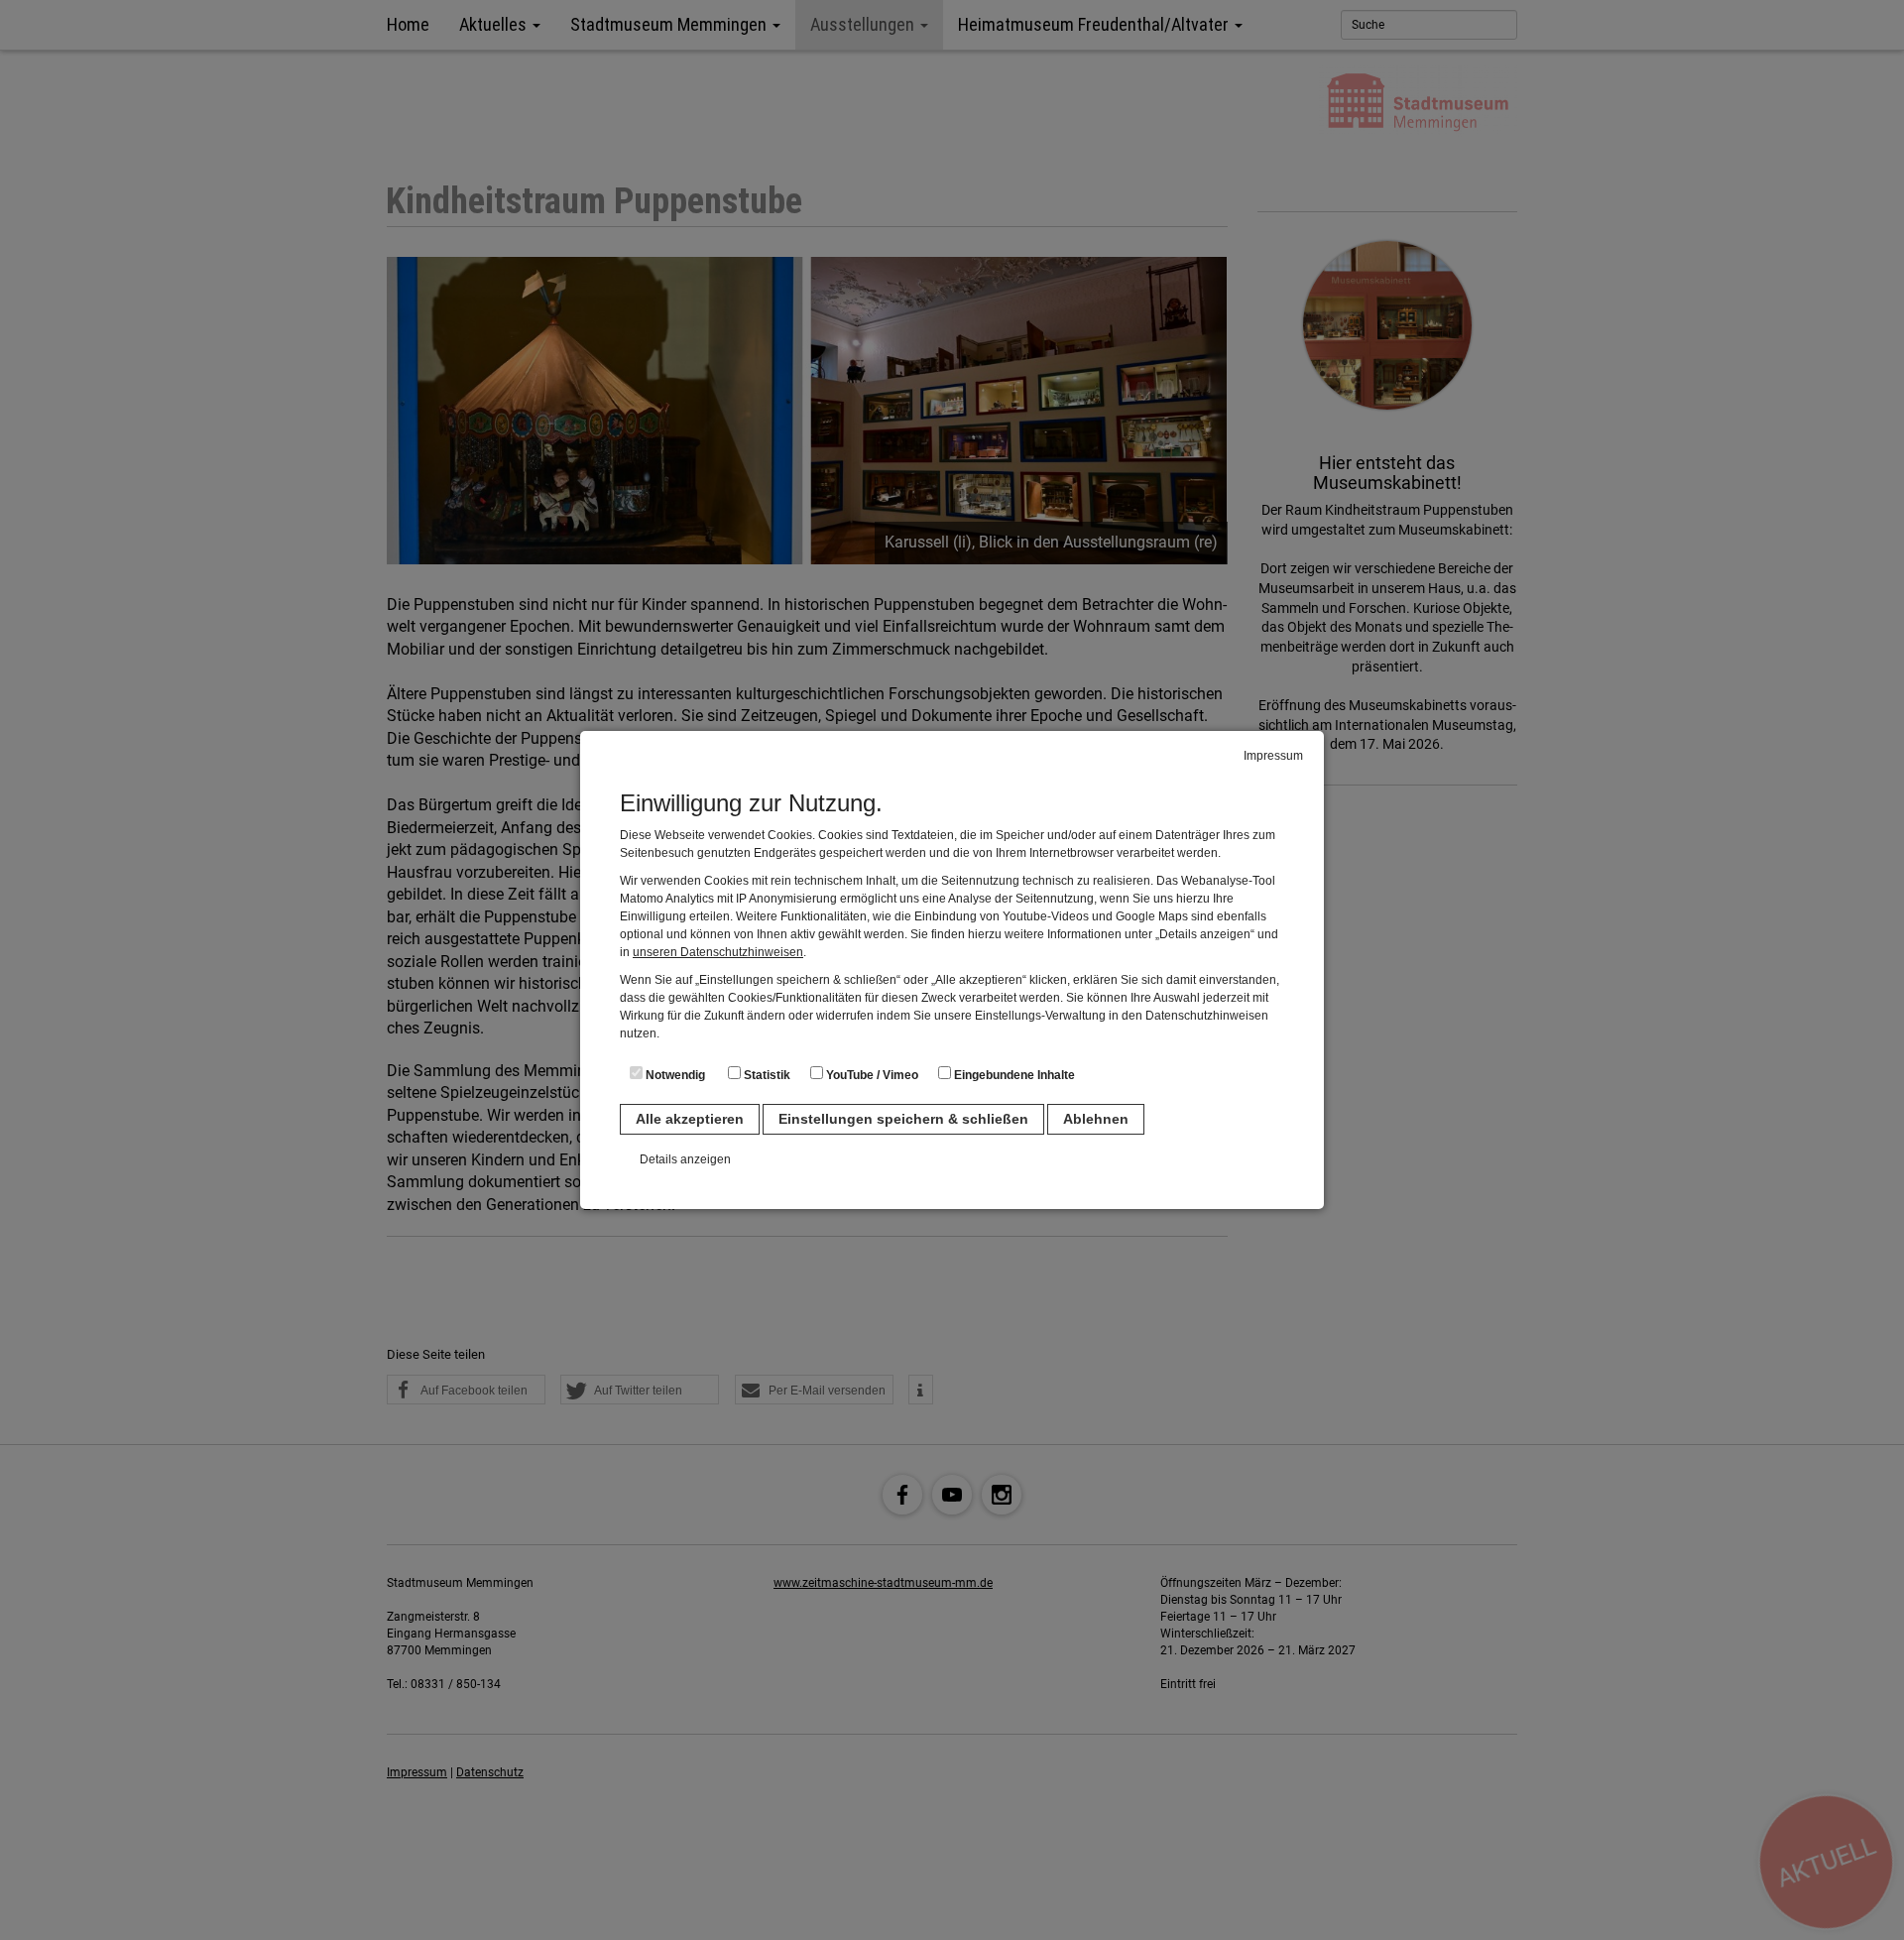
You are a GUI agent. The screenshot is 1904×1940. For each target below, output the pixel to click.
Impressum (1273, 756)
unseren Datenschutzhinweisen (718, 952)
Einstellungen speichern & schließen (903, 1119)
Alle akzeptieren (690, 1119)
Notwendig (674, 1075)
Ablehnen (1096, 1119)
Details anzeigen (685, 1159)
